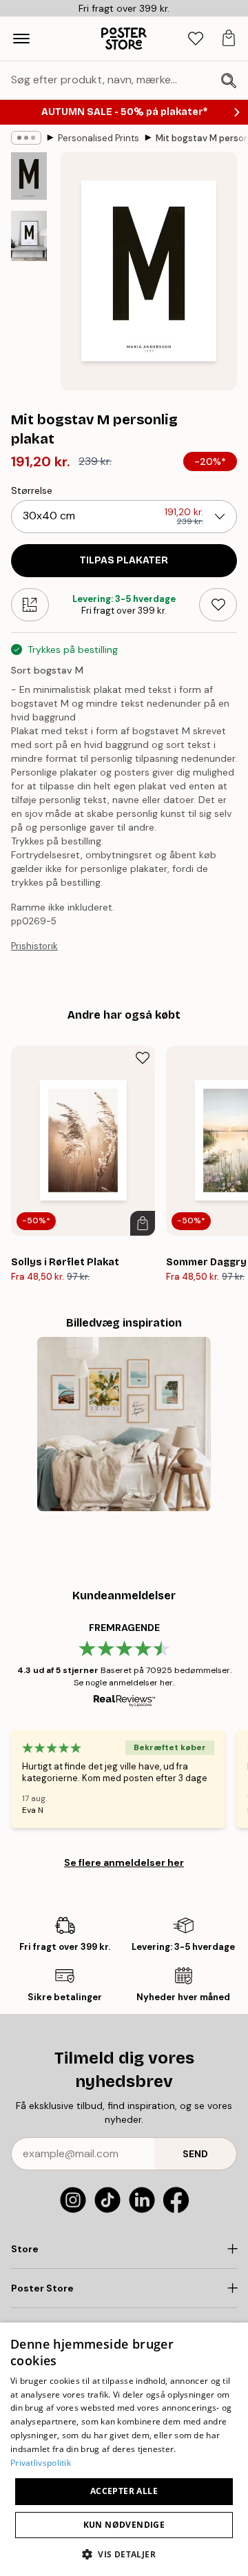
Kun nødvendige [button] (124, 2525)
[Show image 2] (29, 236)
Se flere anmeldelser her (124, 1862)
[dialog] (124, 2449)
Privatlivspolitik (41, 2463)
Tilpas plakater (124, 560)
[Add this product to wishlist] (218, 605)
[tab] (196, 39)
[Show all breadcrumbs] (26, 138)
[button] (124, 2554)
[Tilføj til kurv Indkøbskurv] (143, 1223)
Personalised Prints (99, 138)
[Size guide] (30, 605)
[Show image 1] (29, 176)
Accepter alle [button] (124, 2491)
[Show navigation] (21, 39)
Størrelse (32, 490)
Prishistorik (34, 946)
